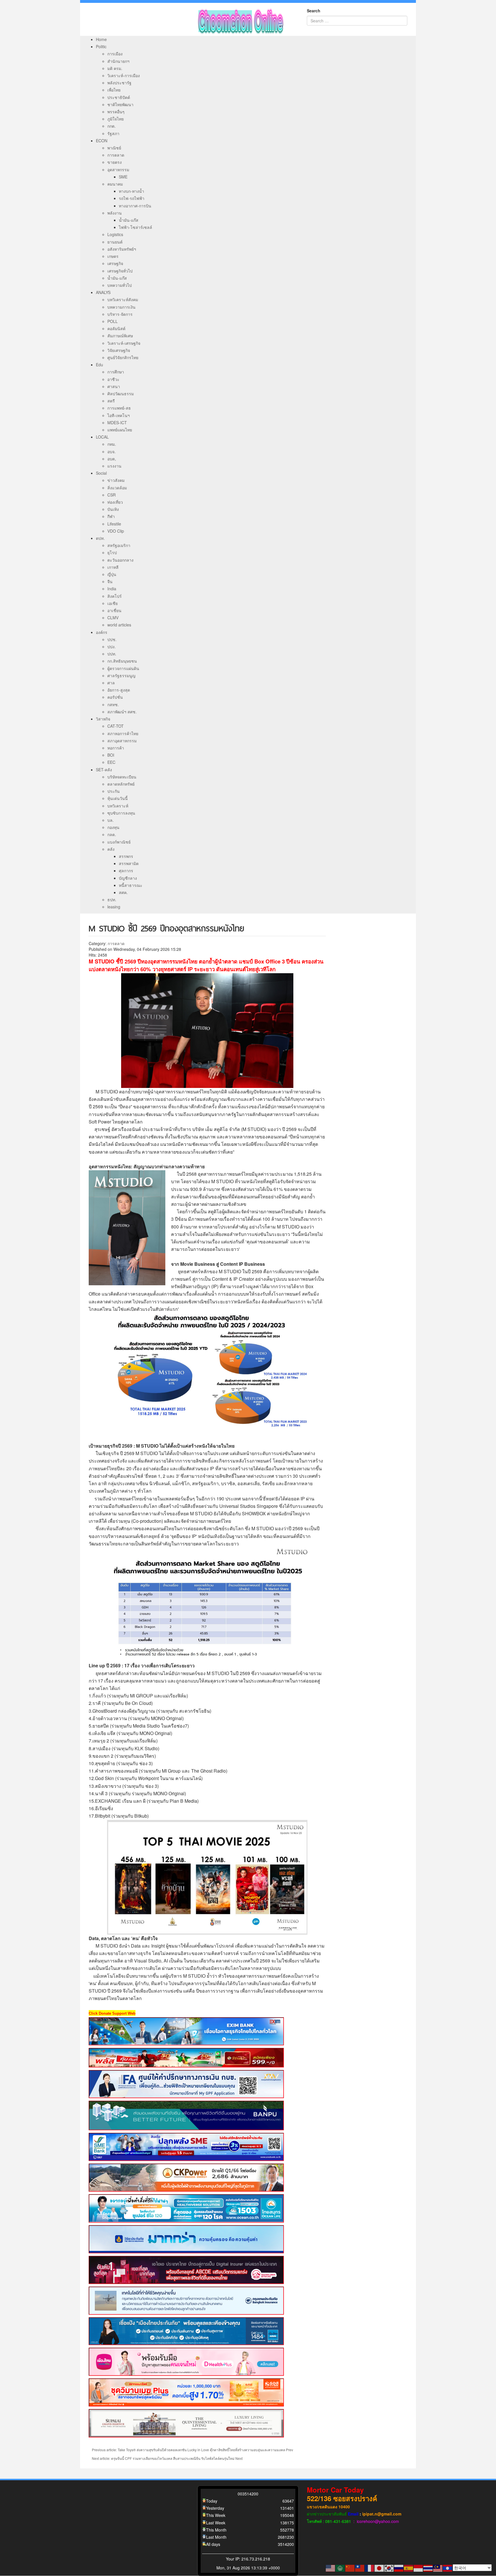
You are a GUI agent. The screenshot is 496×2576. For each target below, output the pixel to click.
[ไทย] (428, 2568)
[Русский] (399, 2568)
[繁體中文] (360, 2568)
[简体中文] (350, 2568)
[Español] (409, 2568)
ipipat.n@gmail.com (382, 2514)
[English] (331, 2568)
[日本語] (379, 2568)
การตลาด (116, 943)
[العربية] (340, 2568)
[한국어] (389, 2568)
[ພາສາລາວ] (448, 2568)
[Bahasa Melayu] (438, 2568)
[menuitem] (101, 39)
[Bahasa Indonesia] (418, 2568)
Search (314, 11)
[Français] (370, 2568)
